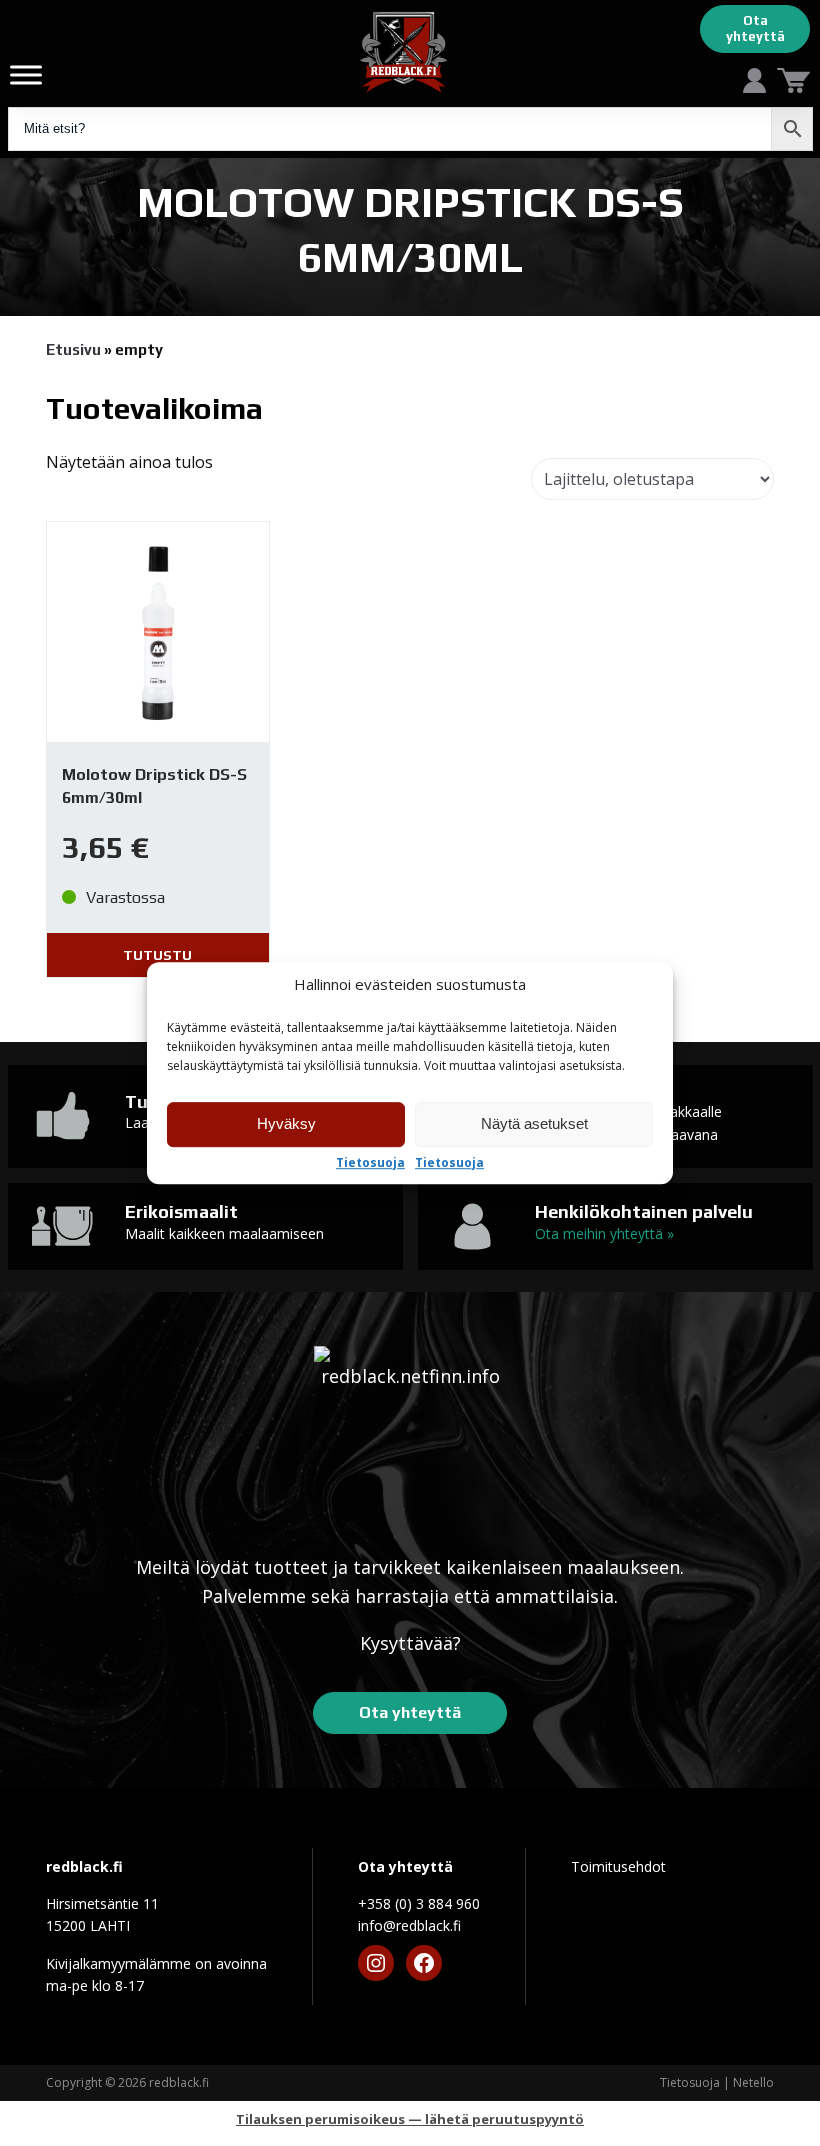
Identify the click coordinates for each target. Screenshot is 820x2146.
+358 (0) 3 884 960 (419, 1903)
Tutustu (157, 955)
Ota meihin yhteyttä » (604, 1233)
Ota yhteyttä (755, 28)
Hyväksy (286, 1123)
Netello (753, 2082)
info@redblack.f (409, 1925)
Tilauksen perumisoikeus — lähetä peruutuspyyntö (410, 2119)
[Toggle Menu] (26, 74)
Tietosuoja (370, 1163)
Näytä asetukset (534, 1123)
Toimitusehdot (618, 1866)
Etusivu (73, 349)
